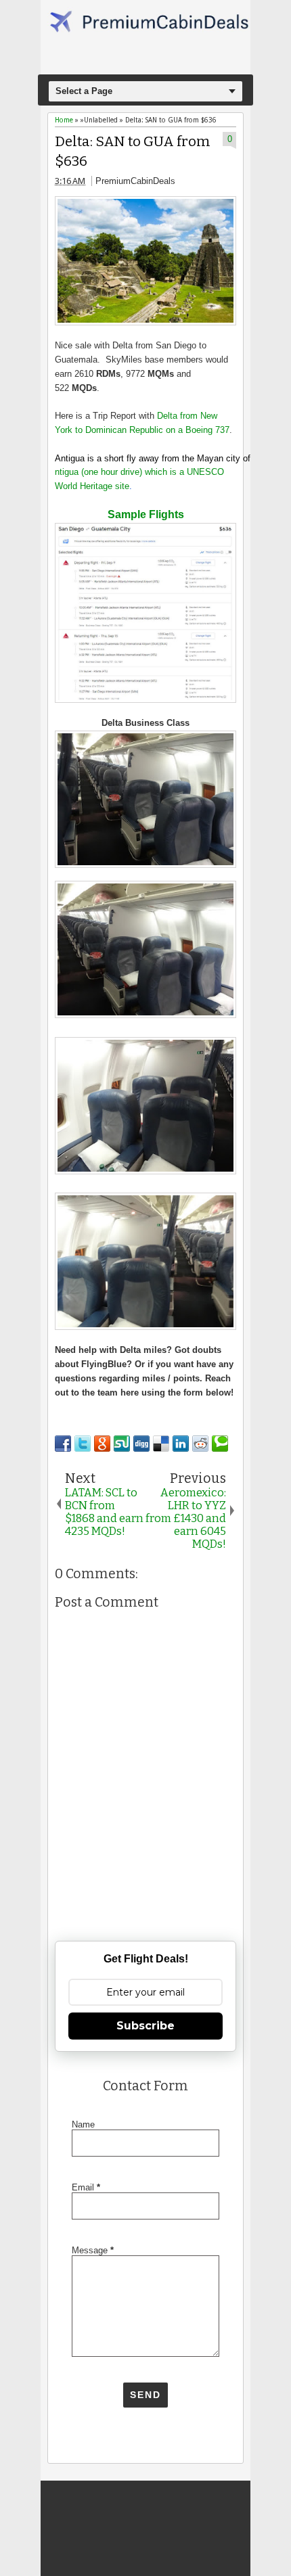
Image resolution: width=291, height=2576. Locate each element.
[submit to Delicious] (161, 1444)
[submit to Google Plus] (102, 1444)
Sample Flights (146, 514)
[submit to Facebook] (63, 1444)
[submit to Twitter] (83, 1444)
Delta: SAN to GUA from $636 (133, 152)
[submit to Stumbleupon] (122, 1444)
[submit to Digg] (141, 1444)
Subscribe (145, 2026)
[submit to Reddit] (200, 1444)
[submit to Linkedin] (181, 1444)
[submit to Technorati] (220, 1444)
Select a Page (84, 91)
